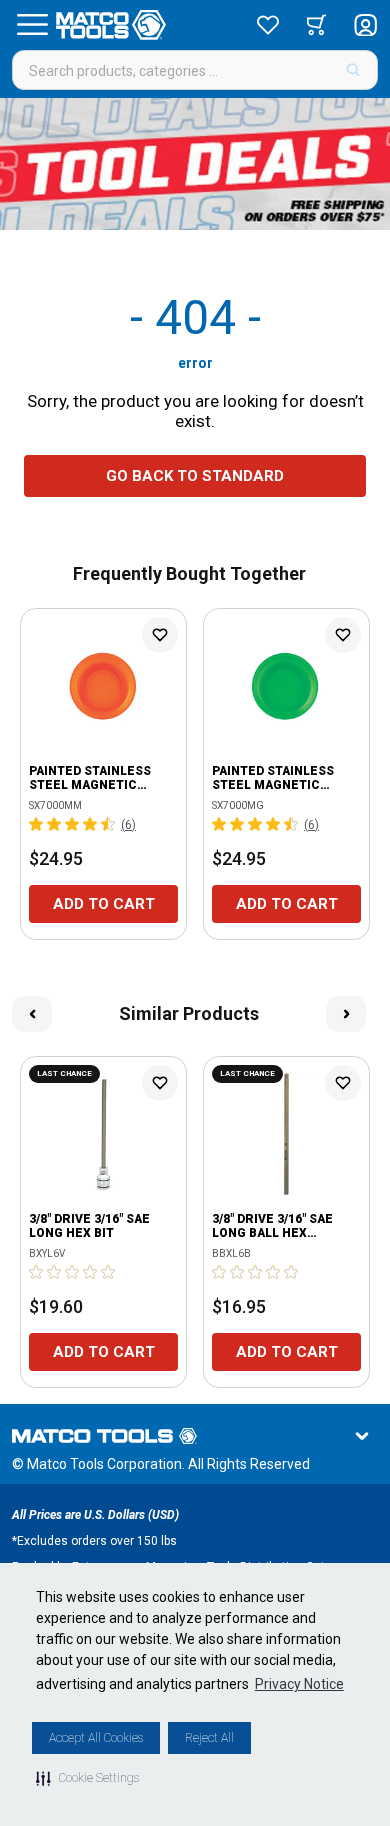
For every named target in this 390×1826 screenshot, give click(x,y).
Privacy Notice (299, 1684)
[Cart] (316, 25)
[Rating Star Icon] (37, 824)
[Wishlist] (268, 25)
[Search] (353, 70)
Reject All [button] (209, 1738)
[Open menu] (32, 25)
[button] (87, 1778)
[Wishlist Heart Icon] (160, 635)
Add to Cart (104, 904)
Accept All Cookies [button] (96, 1738)
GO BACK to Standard (195, 476)
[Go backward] (32, 1014)
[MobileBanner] (195, 164)
